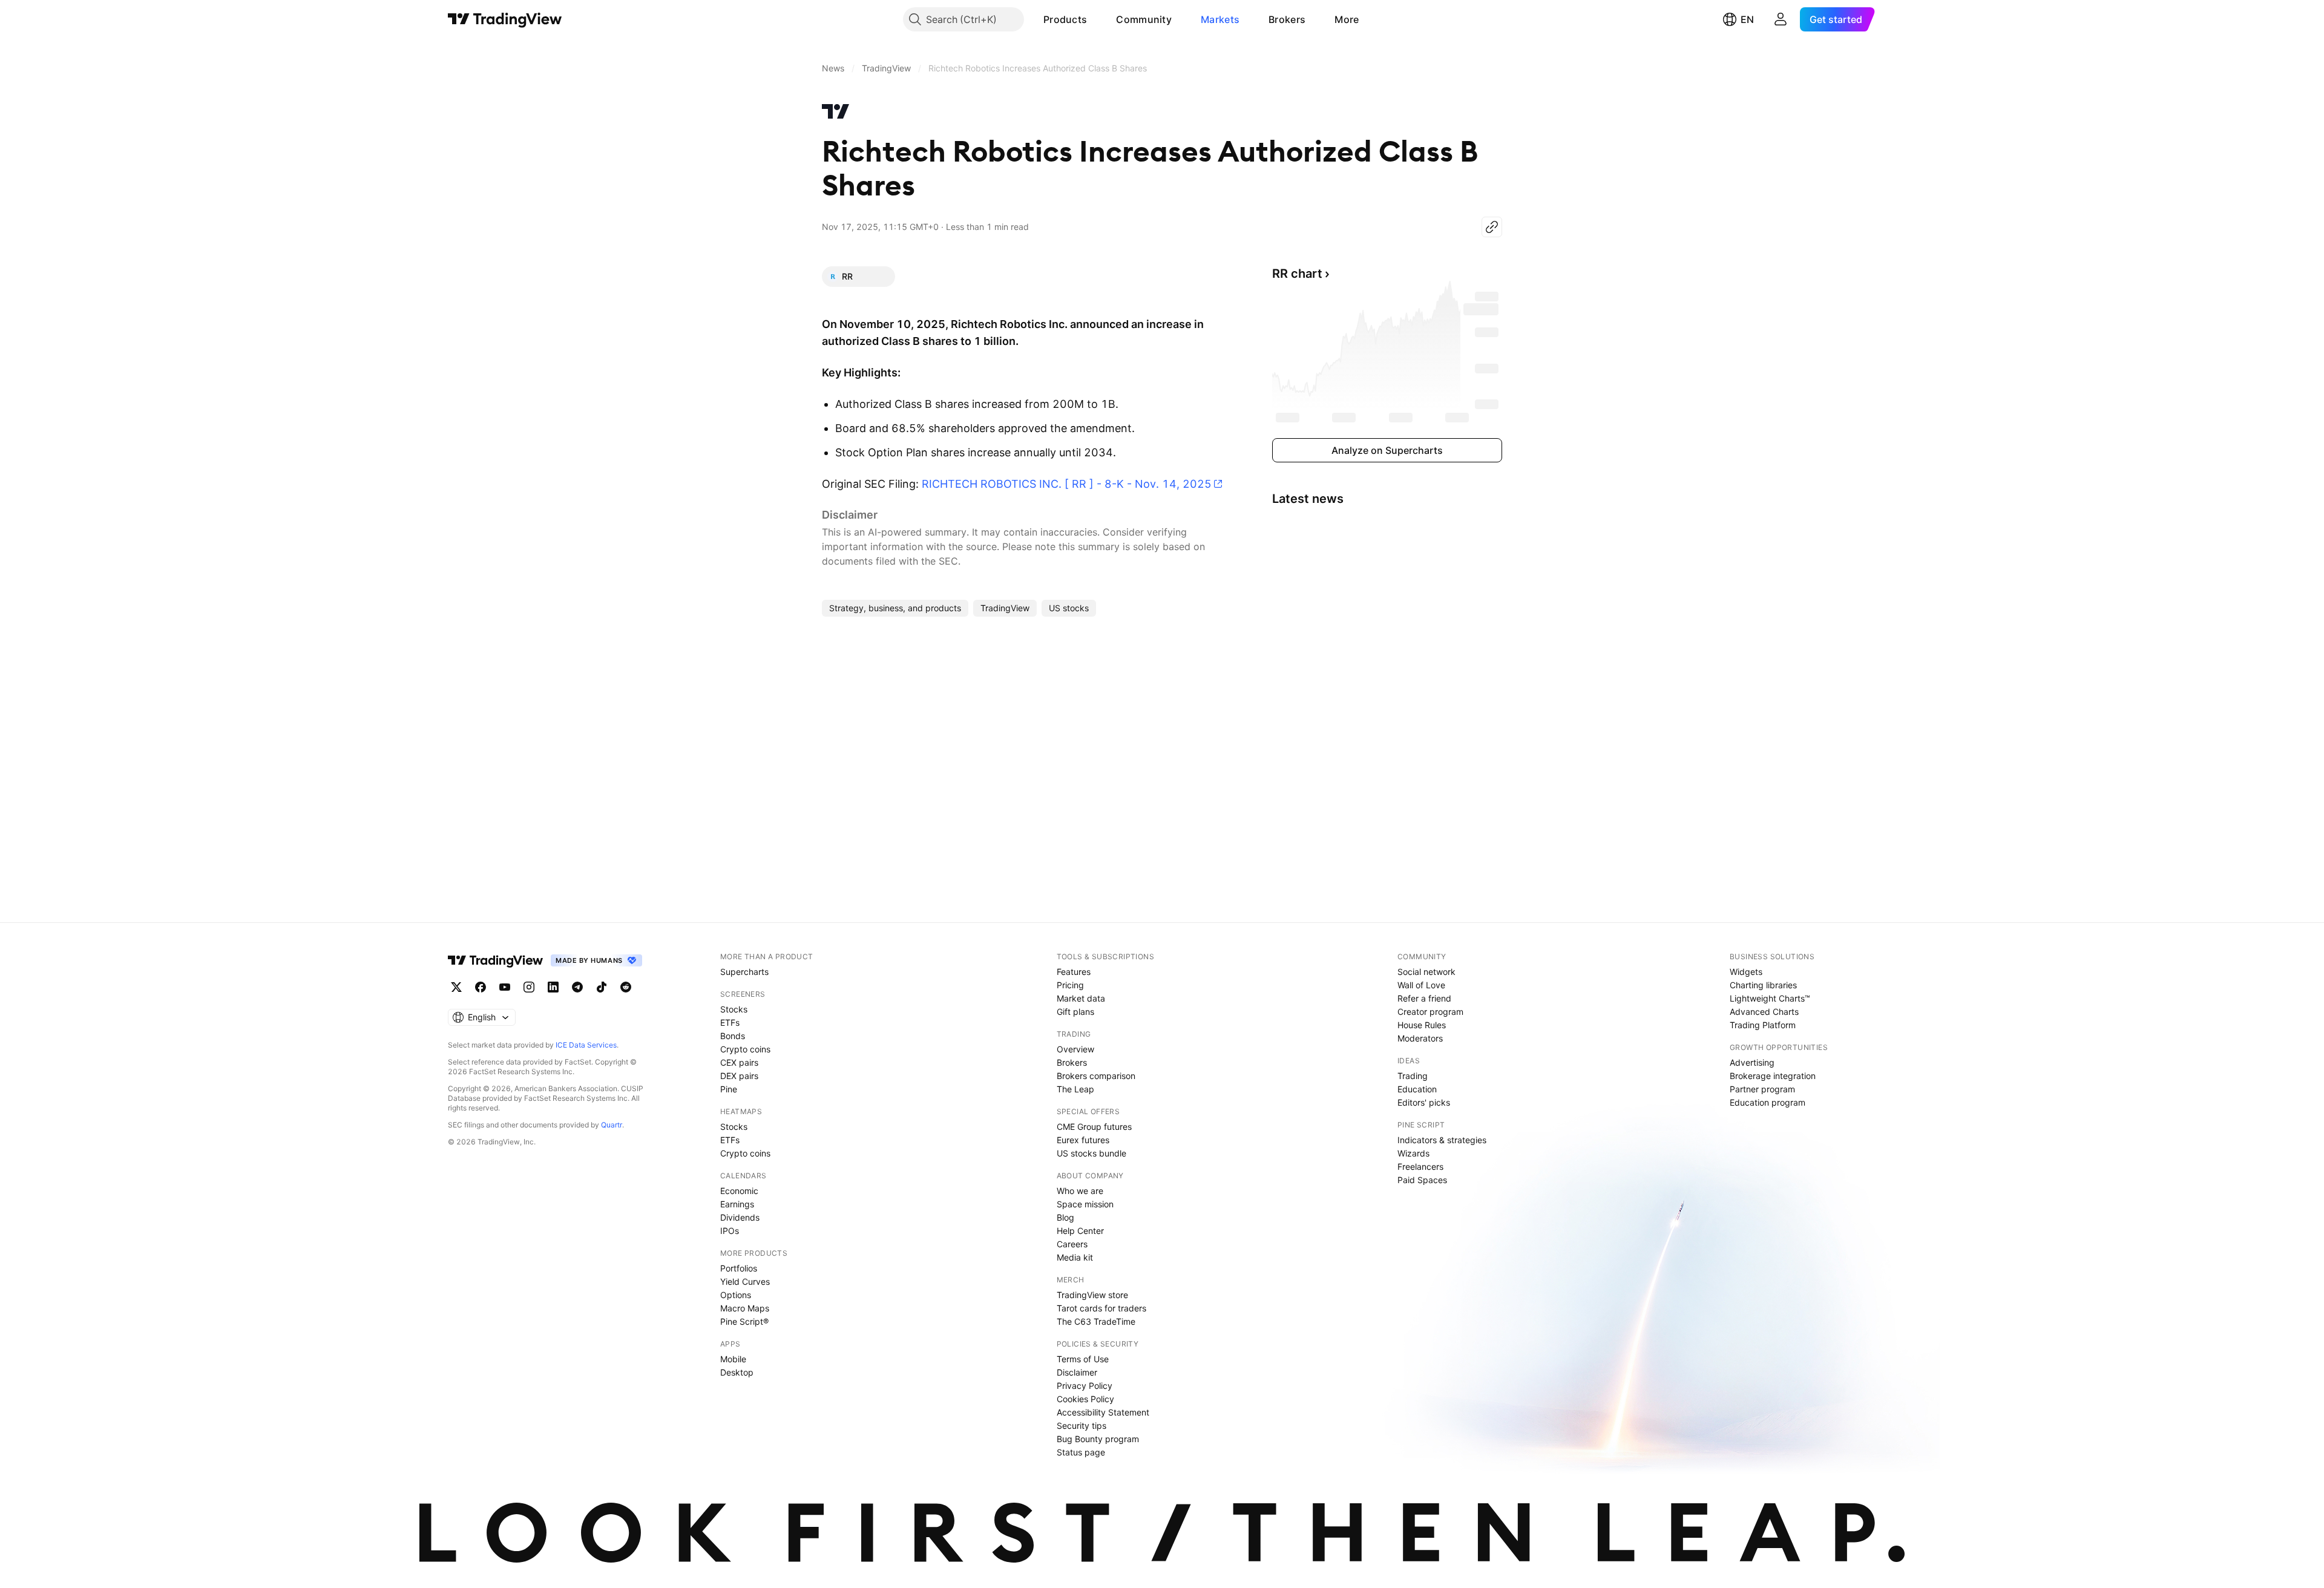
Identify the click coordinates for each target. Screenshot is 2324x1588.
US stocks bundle (1091, 1153)
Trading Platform (1763, 1025)
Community (1144, 19)
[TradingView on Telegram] (577, 987)
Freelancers (1420, 1166)
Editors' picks (1424, 1102)
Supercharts (744, 972)
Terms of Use (1083, 1359)
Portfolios (739, 1268)
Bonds (733, 1036)
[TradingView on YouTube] (505, 987)
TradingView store (1092, 1295)
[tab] (858, 277)
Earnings (737, 1204)
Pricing (1070, 985)
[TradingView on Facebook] (481, 987)
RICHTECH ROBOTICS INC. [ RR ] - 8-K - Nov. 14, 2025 (1067, 484)
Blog (1065, 1217)
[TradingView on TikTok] (602, 987)
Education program (1768, 1102)
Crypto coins (745, 1049)
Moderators (1420, 1038)
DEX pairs (739, 1076)
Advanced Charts (1764, 1012)
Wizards (1413, 1153)
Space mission (1085, 1204)
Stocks (734, 1009)
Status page (1081, 1452)
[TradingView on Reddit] (626, 987)
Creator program (1430, 1012)
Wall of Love (1421, 985)
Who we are (1080, 1191)
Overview (1075, 1049)
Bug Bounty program (1098, 1439)
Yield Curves (745, 1281)
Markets (1220, 19)
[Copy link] (1492, 227)
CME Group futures (1094, 1127)
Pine (729, 1089)
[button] (1096, 19)
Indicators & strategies (1442, 1140)
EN (1747, 19)
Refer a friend (1424, 998)
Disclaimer (1077, 1372)
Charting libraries (1763, 985)
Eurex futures (1083, 1140)
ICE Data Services (586, 1045)
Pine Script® (744, 1321)
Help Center (1080, 1231)
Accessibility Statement (1103, 1412)
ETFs (730, 1022)
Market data (1081, 998)
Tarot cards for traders (1101, 1308)
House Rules (1422, 1025)
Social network (1426, 972)
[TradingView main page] (505, 19)
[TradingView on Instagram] (529, 987)
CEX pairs (739, 1062)
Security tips (1082, 1426)
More (1347, 19)
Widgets (1746, 972)
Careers (1072, 1244)
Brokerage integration (1773, 1076)
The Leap (1075, 1089)
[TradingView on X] (456, 987)
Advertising (1752, 1062)
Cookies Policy (1085, 1399)
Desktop (737, 1372)
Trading (1413, 1076)
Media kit (1075, 1257)
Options (736, 1295)
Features (1074, 972)
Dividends (740, 1217)
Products (1065, 19)
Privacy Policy (1085, 1386)
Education (1417, 1089)
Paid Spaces (1422, 1180)
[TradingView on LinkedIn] (553, 987)
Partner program (1762, 1089)
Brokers (1287, 19)
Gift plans (1075, 1012)
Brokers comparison (1096, 1076)
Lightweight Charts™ (1770, 998)
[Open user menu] (1781, 19)
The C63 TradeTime (1096, 1321)
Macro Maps (745, 1308)
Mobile (733, 1359)
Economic (739, 1191)
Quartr (612, 1125)
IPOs (730, 1231)
